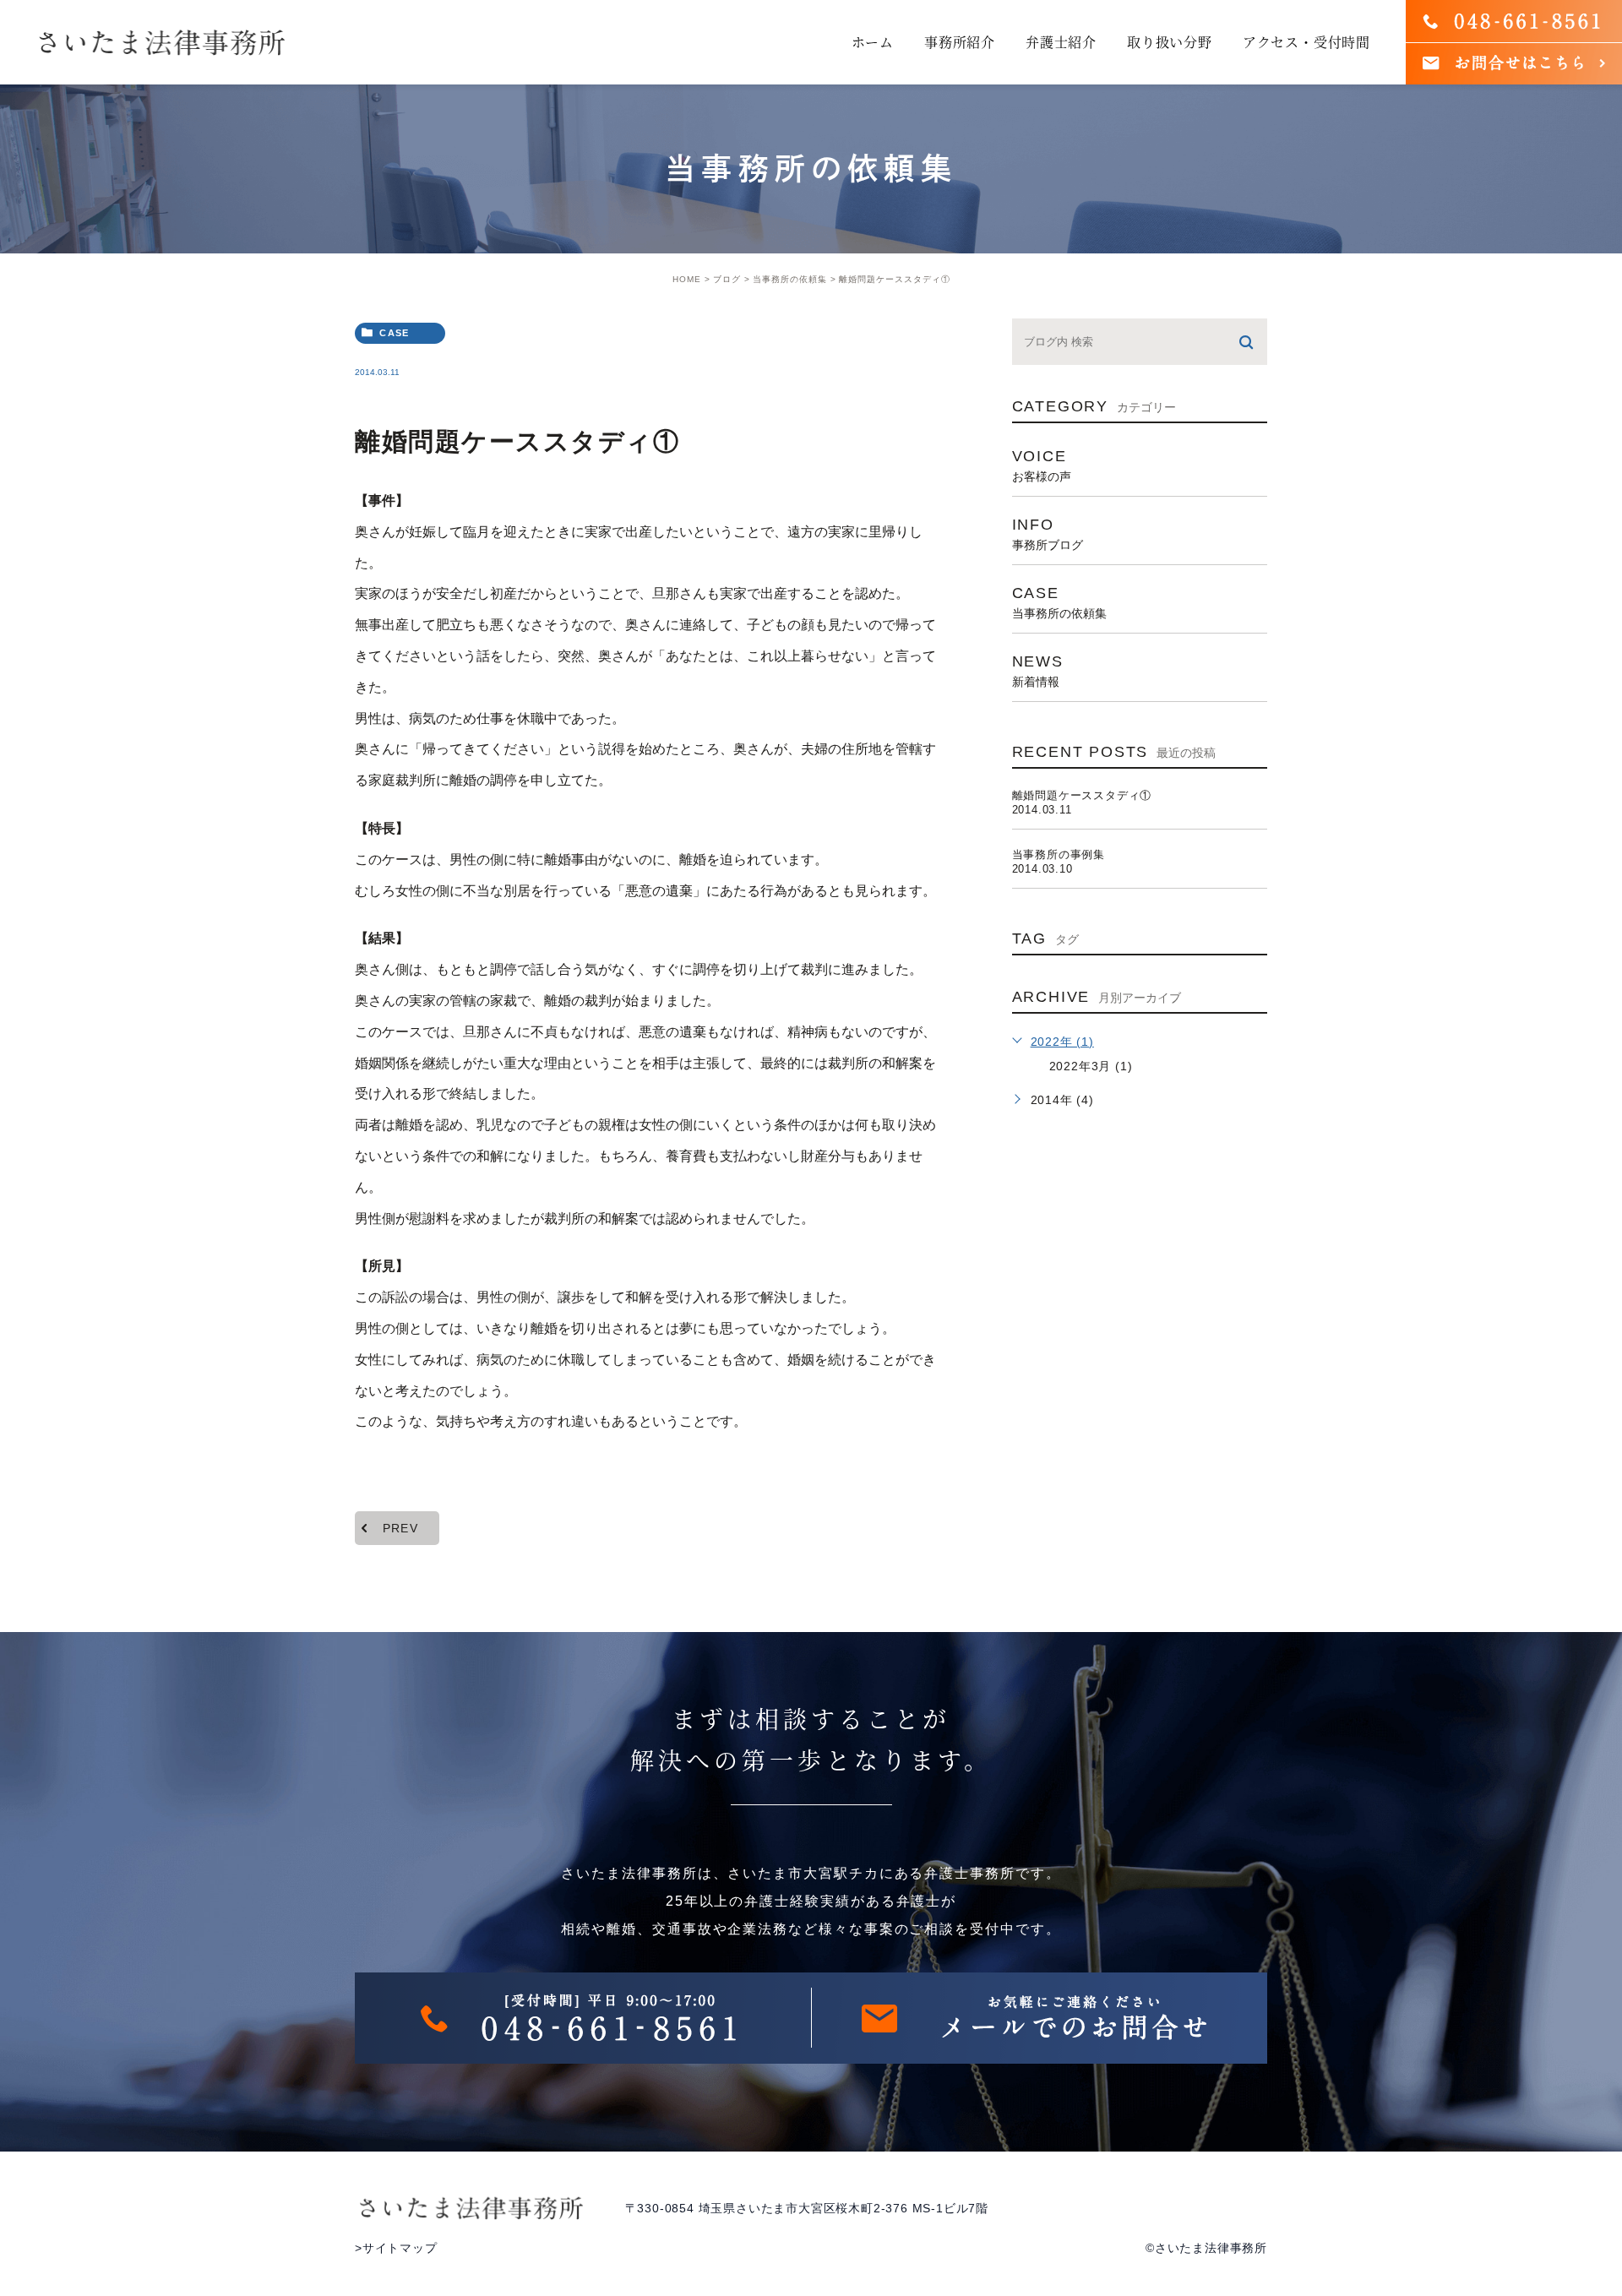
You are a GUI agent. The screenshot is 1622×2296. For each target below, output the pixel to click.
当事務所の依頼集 (790, 279)
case (394, 333)
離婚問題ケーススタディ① (1082, 795)
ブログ (727, 279)
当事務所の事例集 (1059, 854)
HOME (687, 279)
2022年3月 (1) (1091, 1066)
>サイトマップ (396, 2248)
